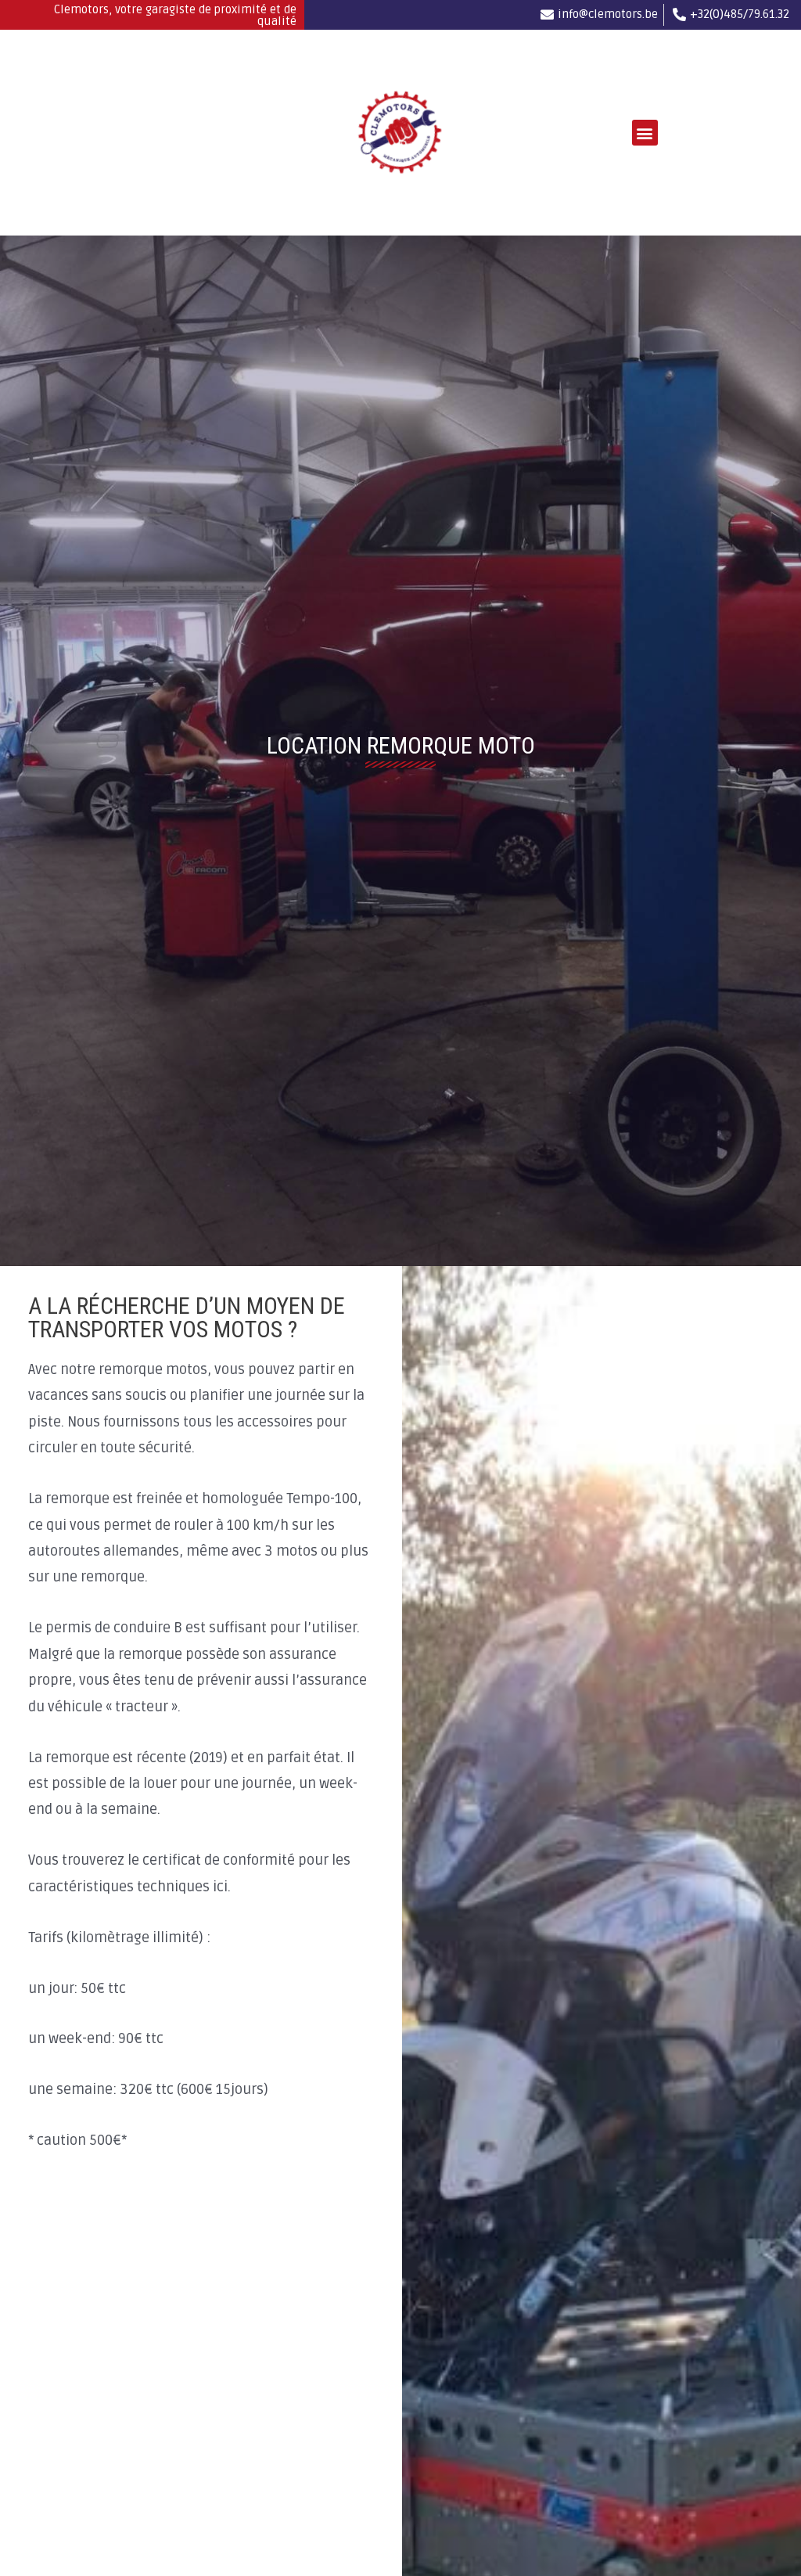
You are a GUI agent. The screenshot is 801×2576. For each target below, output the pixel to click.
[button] (645, 133)
